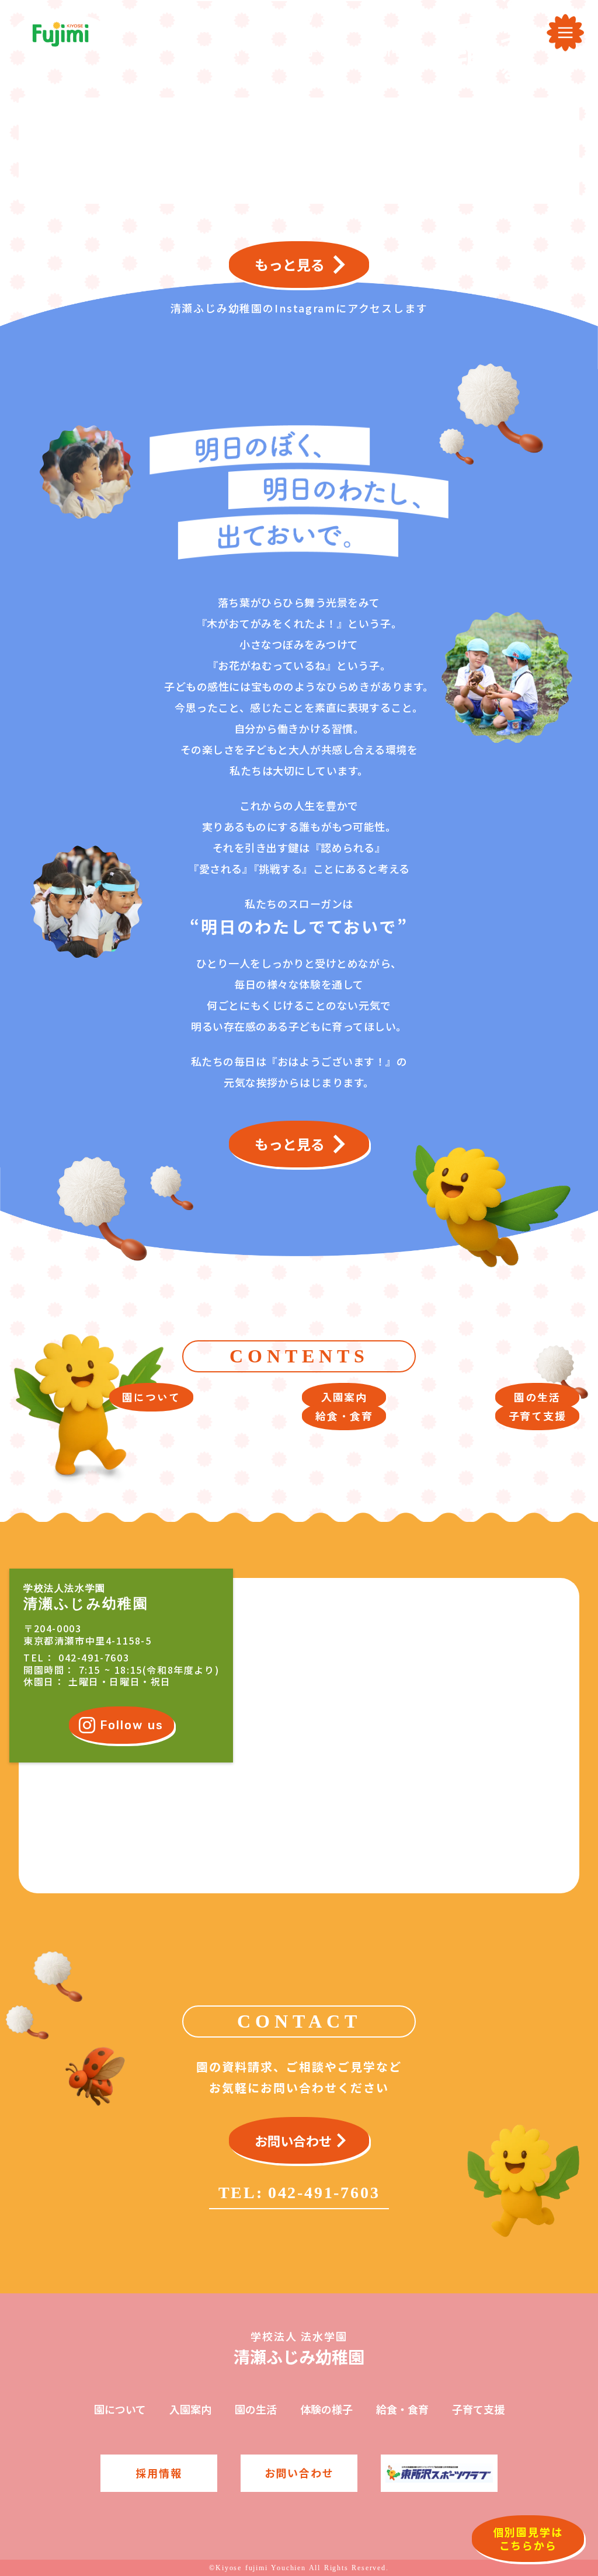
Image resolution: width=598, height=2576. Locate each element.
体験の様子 (326, 2409)
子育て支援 (478, 2409)
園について (120, 2409)
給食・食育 (402, 2409)
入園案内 (190, 2409)
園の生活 (256, 2409)
